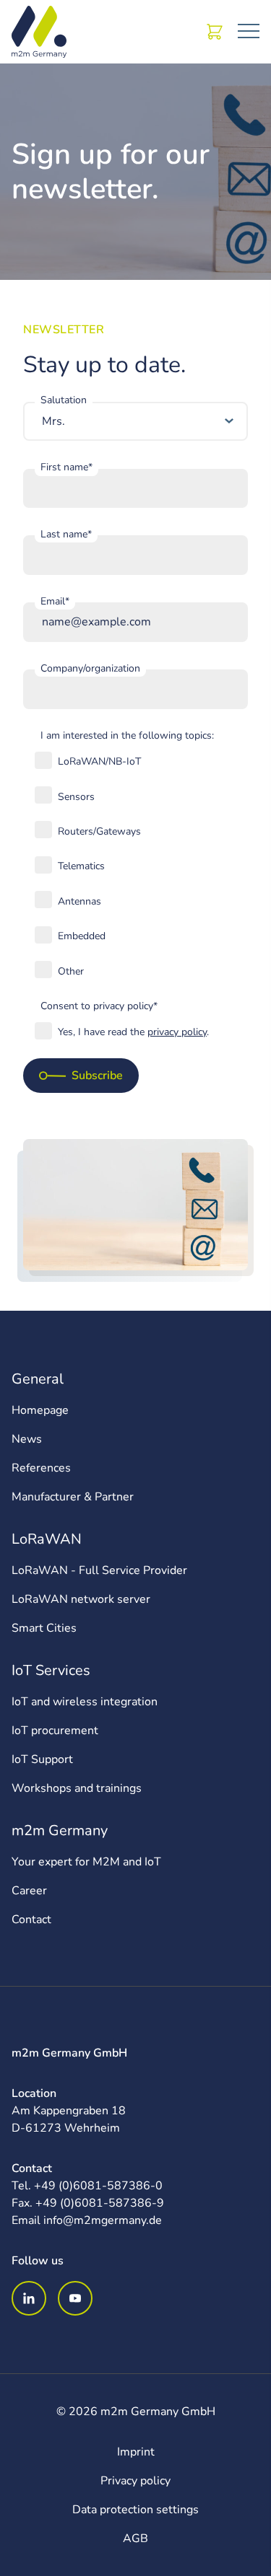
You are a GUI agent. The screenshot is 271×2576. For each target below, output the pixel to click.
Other (71, 971)
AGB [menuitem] (135, 2538)
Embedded (82, 936)
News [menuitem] (27, 1439)
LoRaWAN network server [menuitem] (81, 1599)
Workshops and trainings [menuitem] (77, 1788)
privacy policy (177, 1032)
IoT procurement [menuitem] (55, 1731)
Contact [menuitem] (31, 1920)
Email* (55, 601)
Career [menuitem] (29, 1891)
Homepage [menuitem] (40, 1410)
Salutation (64, 400)
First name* (66, 467)
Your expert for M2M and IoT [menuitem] (86, 1862)
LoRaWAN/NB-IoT (99, 761)
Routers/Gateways (99, 831)
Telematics (81, 866)
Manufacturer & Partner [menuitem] (73, 1497)
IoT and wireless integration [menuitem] (85, 1702)
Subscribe (97, 1076)
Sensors (76, 797)
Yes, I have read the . (133, 1032)
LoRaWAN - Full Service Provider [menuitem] (99, 1570)
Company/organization (90, 668)
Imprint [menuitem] (136, 2452)
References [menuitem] (41, 1468)
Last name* (66, 534)
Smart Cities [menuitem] (44, 1628)
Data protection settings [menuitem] (135, 2510)
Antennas (79, 901)
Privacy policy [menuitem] (135, 2481)
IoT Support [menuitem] (42, 1759)
